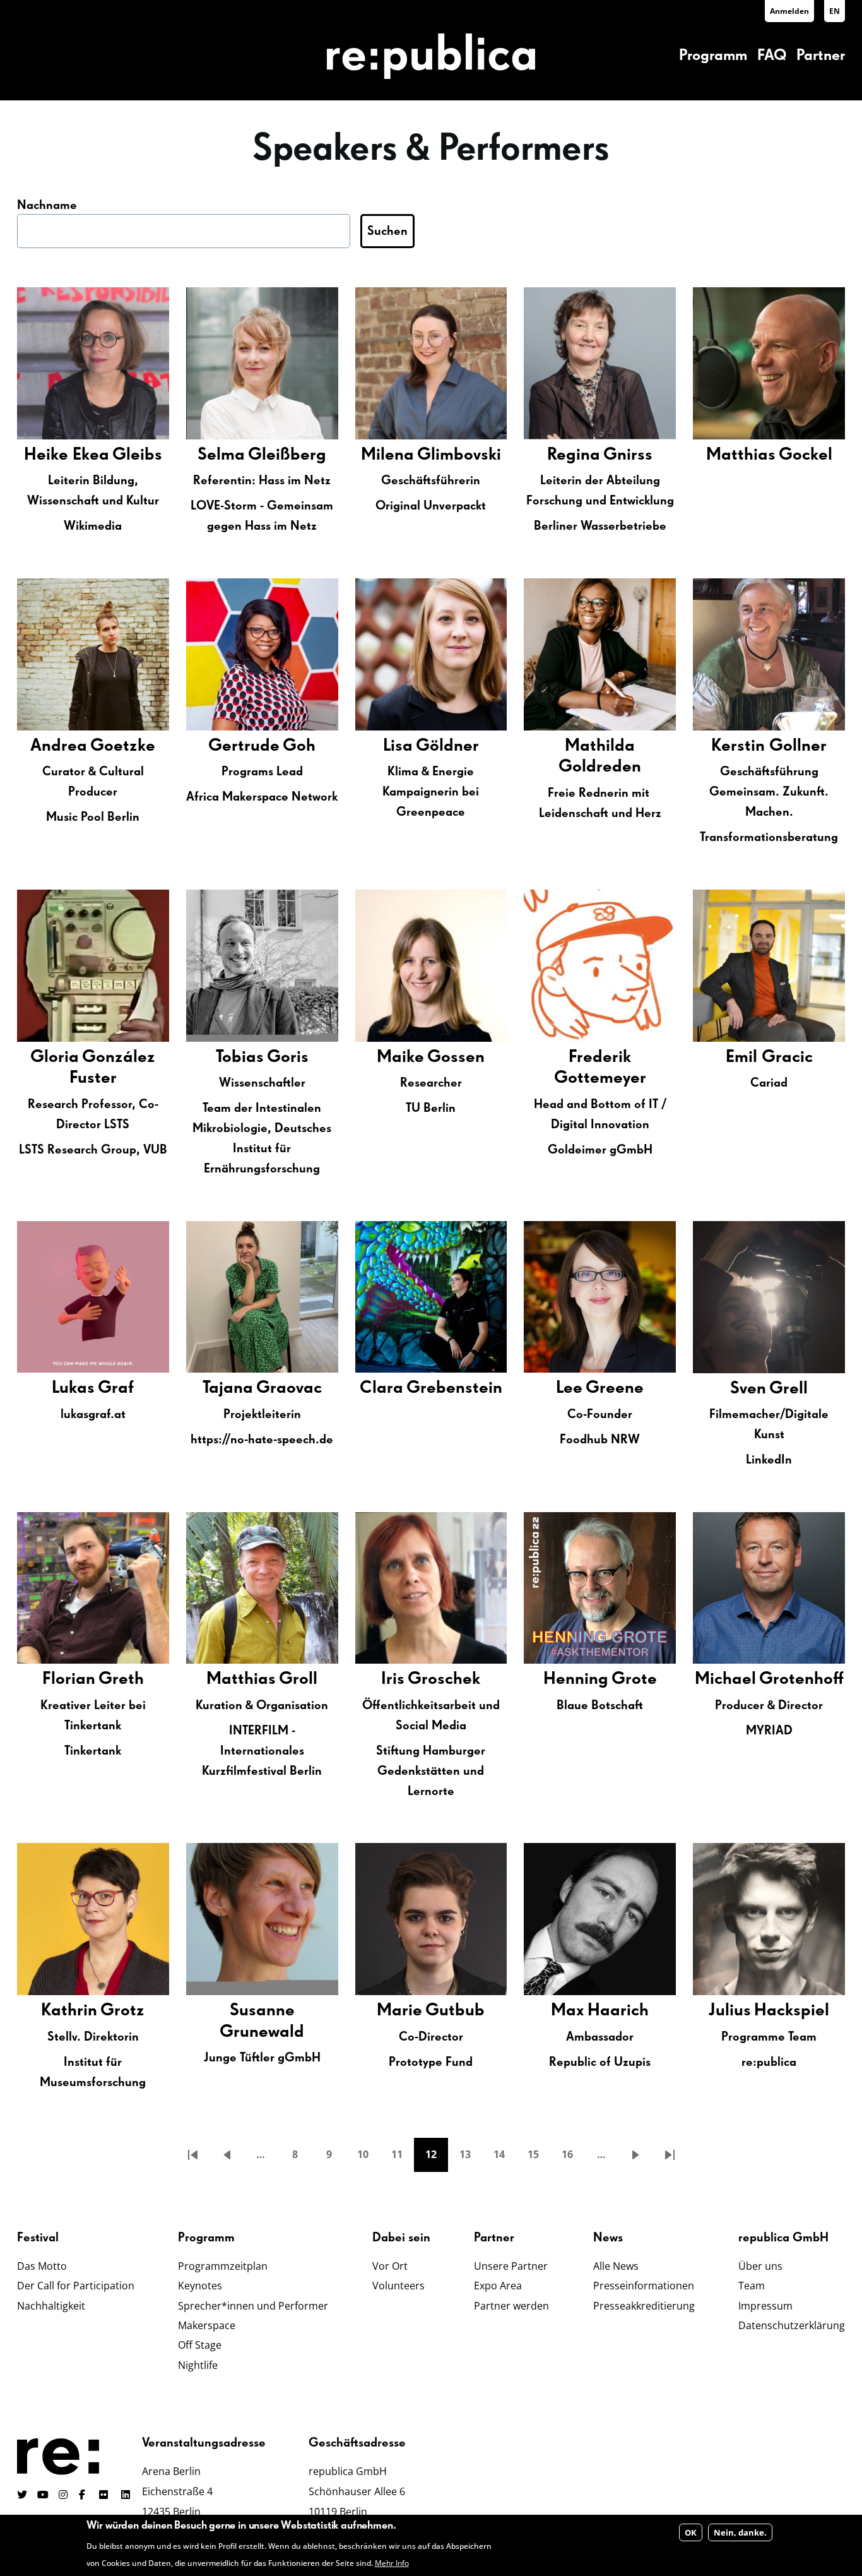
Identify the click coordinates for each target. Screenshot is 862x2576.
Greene (615, 1388)
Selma (221, 455)
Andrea (59, 746)
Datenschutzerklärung (792, 2325)
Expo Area (498, 2286)
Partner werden (511, 2306)
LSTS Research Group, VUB (93, 1150)
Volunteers (399, 2286)
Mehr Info (392, 2563)
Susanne (262, 2010)
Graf (116, 1388)
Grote (634, 1679)
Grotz (122, 2010)
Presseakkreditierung (644, 2306)
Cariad (769, 1083)
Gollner (798, 746)
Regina (574, 455)
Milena (387, 455)
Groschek (444, 1679)
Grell (788, 1388)
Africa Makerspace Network (262, 797)
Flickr (110, 2495)
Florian (69, 1679)
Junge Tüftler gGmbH (262, 2058)
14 (505, 2158)
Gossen (456, 1057)
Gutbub (455, 2010)
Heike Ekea (67, 455)
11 (403, 2158)
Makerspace (207, 2325)
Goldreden (600, 766)
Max (568, 2010)
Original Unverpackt (431, 506)
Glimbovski (459, 455)
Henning (576, 1679)
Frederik (600, 1057)
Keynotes (200, 2286)
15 (539, 2158)
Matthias (741, 455)
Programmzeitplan (223, 2266)
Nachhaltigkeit (51, 2306)
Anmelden (789, 11)
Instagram (64, 2495)
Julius (730, 2010)
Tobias (240, 1057)
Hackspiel (792, 2010)
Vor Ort (390, 2266)
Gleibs (137, 455)
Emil (744, 1057)
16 (573, 2158)
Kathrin (69, 2010)
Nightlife (198, 2365)
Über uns (760, 2266)
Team (752, 2286)
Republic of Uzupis (600, 2062)
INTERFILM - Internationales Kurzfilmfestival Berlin (262, 1751)
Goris (288, 1057)
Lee (569, 1388)
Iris (393, 1679)
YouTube (43, 2495)
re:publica (769, 2062)
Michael (725, 1679)
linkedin (127, 2495)
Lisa (398, 746)
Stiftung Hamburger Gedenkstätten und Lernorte (431, 1771)
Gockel (806, 455)
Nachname (47, 205)
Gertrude (244, 746)
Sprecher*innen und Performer (253, 2306)
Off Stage (200, 2345)
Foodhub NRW (600, 1440)
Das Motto (42, 2266)
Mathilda (600, 746)
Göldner (447, 746)
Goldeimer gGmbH (600, 1150)
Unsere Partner (511, 2266)
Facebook (84, 2495)
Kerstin (740, 746)
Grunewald (262, 2032)
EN (835, 11)
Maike (400, 1057)
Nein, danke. (740, 2532)
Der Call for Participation (76, 2286)
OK (691, 2532)
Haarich (618, 2010)
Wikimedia (93, 526)
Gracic (787, 1057)
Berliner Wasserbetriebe (600, 526)
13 (471, 2158)
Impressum (765, 2306)
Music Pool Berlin (93, 817)
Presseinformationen (644, 2286)
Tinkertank (93, 1751)
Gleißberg (287, 455)
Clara (381, 1388)
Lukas (73, 1388)
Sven (748, 1388)
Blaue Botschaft (600, 1705)
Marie (399, 2010)
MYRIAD (769, 1731)
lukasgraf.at (93, 1414)
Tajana (228, 1388)
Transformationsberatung (769, 837)
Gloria (55, 1057)
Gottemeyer (600, 1078)
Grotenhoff (801, 1679)
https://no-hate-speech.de (262, 1440)
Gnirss (628, 455)
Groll (298, 1679)
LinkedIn (769, 1460)
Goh (299, 746)
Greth (121, 1679)
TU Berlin (431, 1108)
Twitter (22, 2495)
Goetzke (123, 746)
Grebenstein (454, 1388)
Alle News (616, 2266)
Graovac (289, 1388)
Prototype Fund (431, 2062)
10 (369, 2158)
